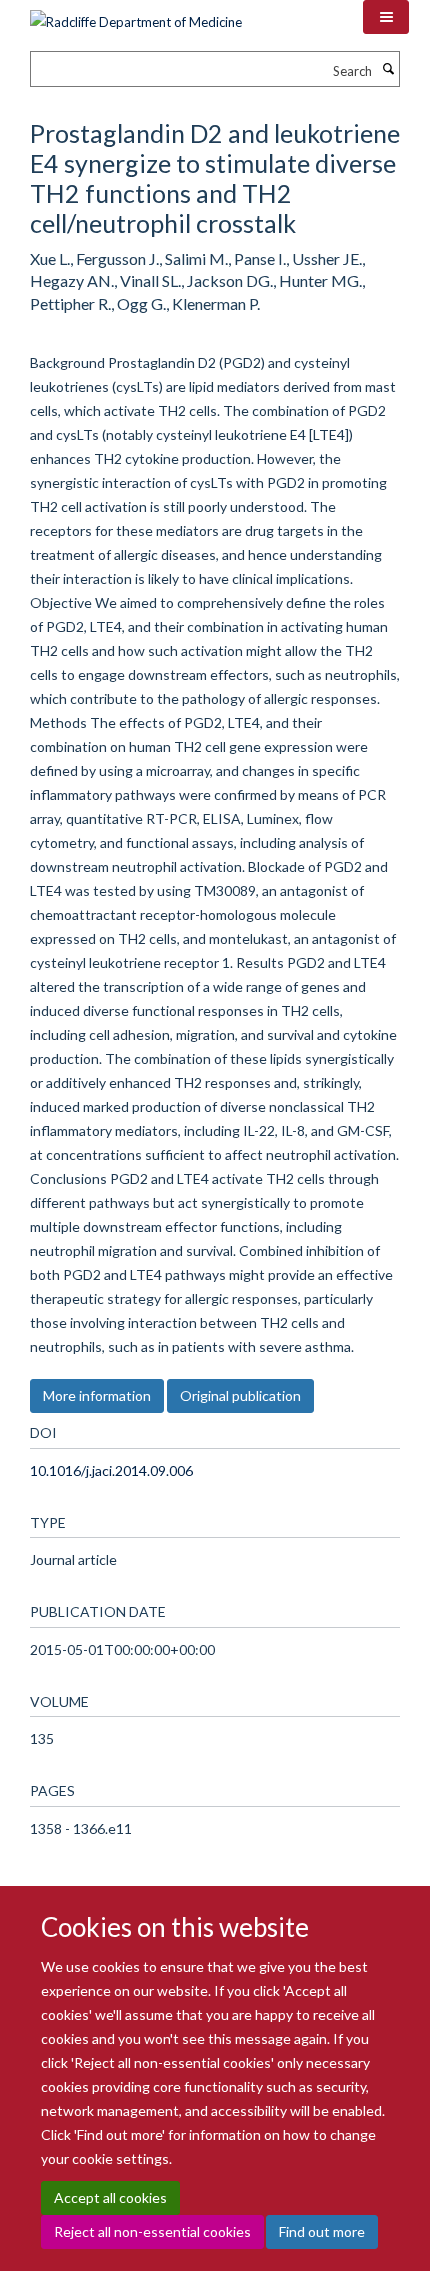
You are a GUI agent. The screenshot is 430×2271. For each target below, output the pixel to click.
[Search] (388, 69)
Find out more (322, 2231)
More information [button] (97, 1395)
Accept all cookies (110, 2197)
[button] (386, 17)
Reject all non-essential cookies (152, 2231)
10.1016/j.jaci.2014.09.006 (111, 1470)
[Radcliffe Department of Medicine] (136, 15)
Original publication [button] (240, 1395)
